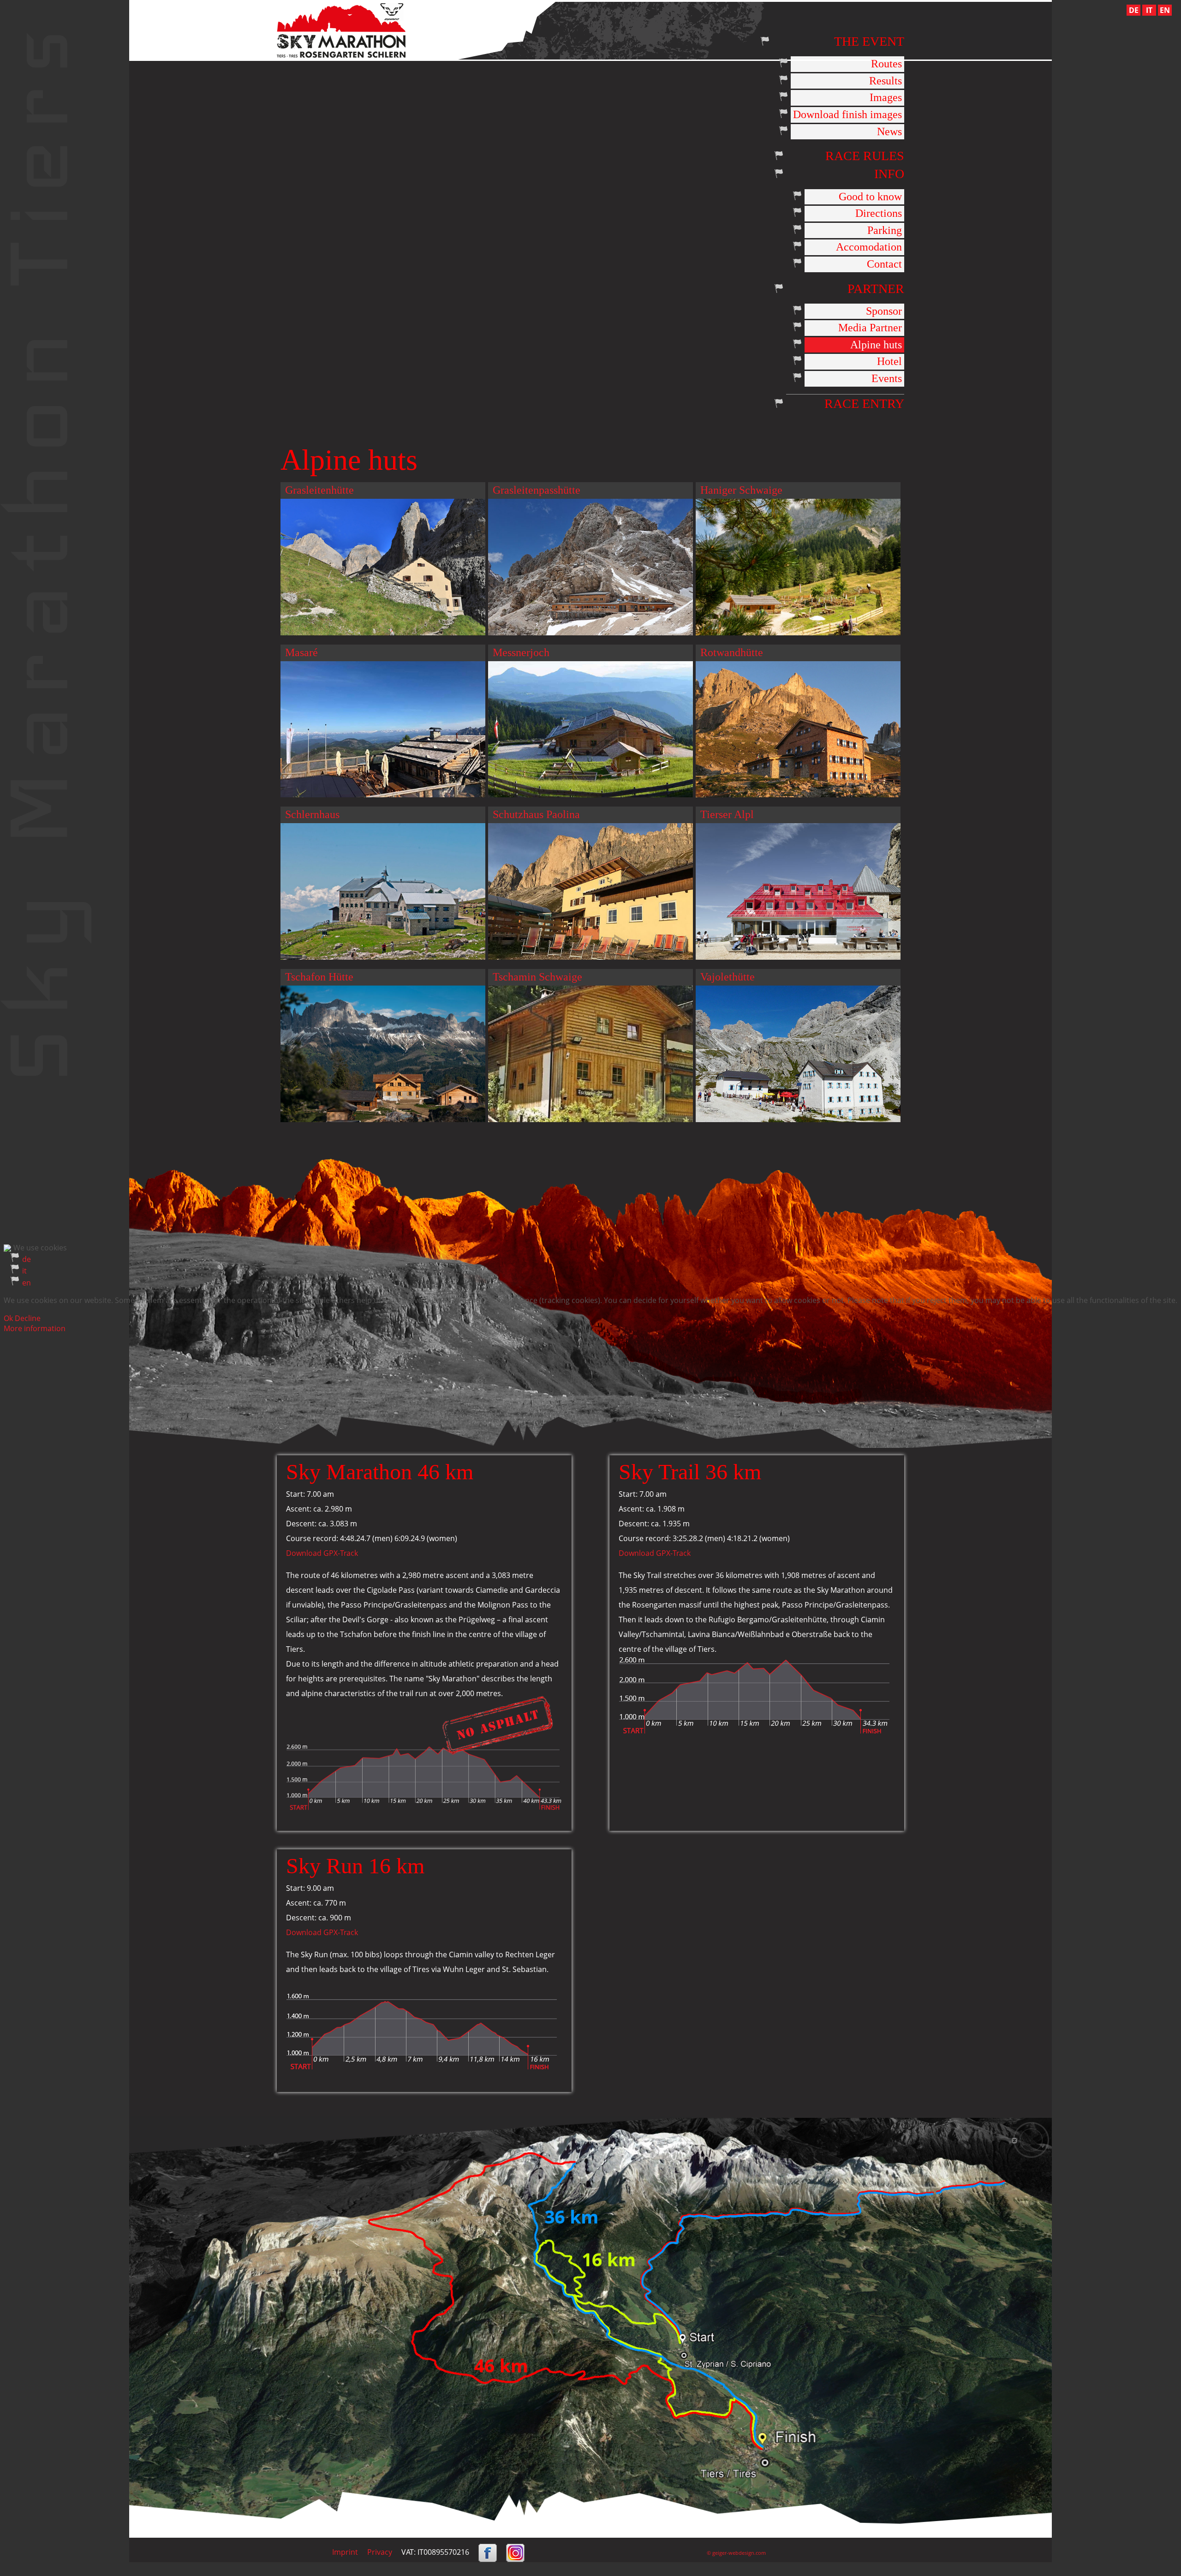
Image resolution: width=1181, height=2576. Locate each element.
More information (35, 1328)
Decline (28, 1318)
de (27, 1259)
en (27, 1283)
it (24, 1271)
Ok (8, 1318)
